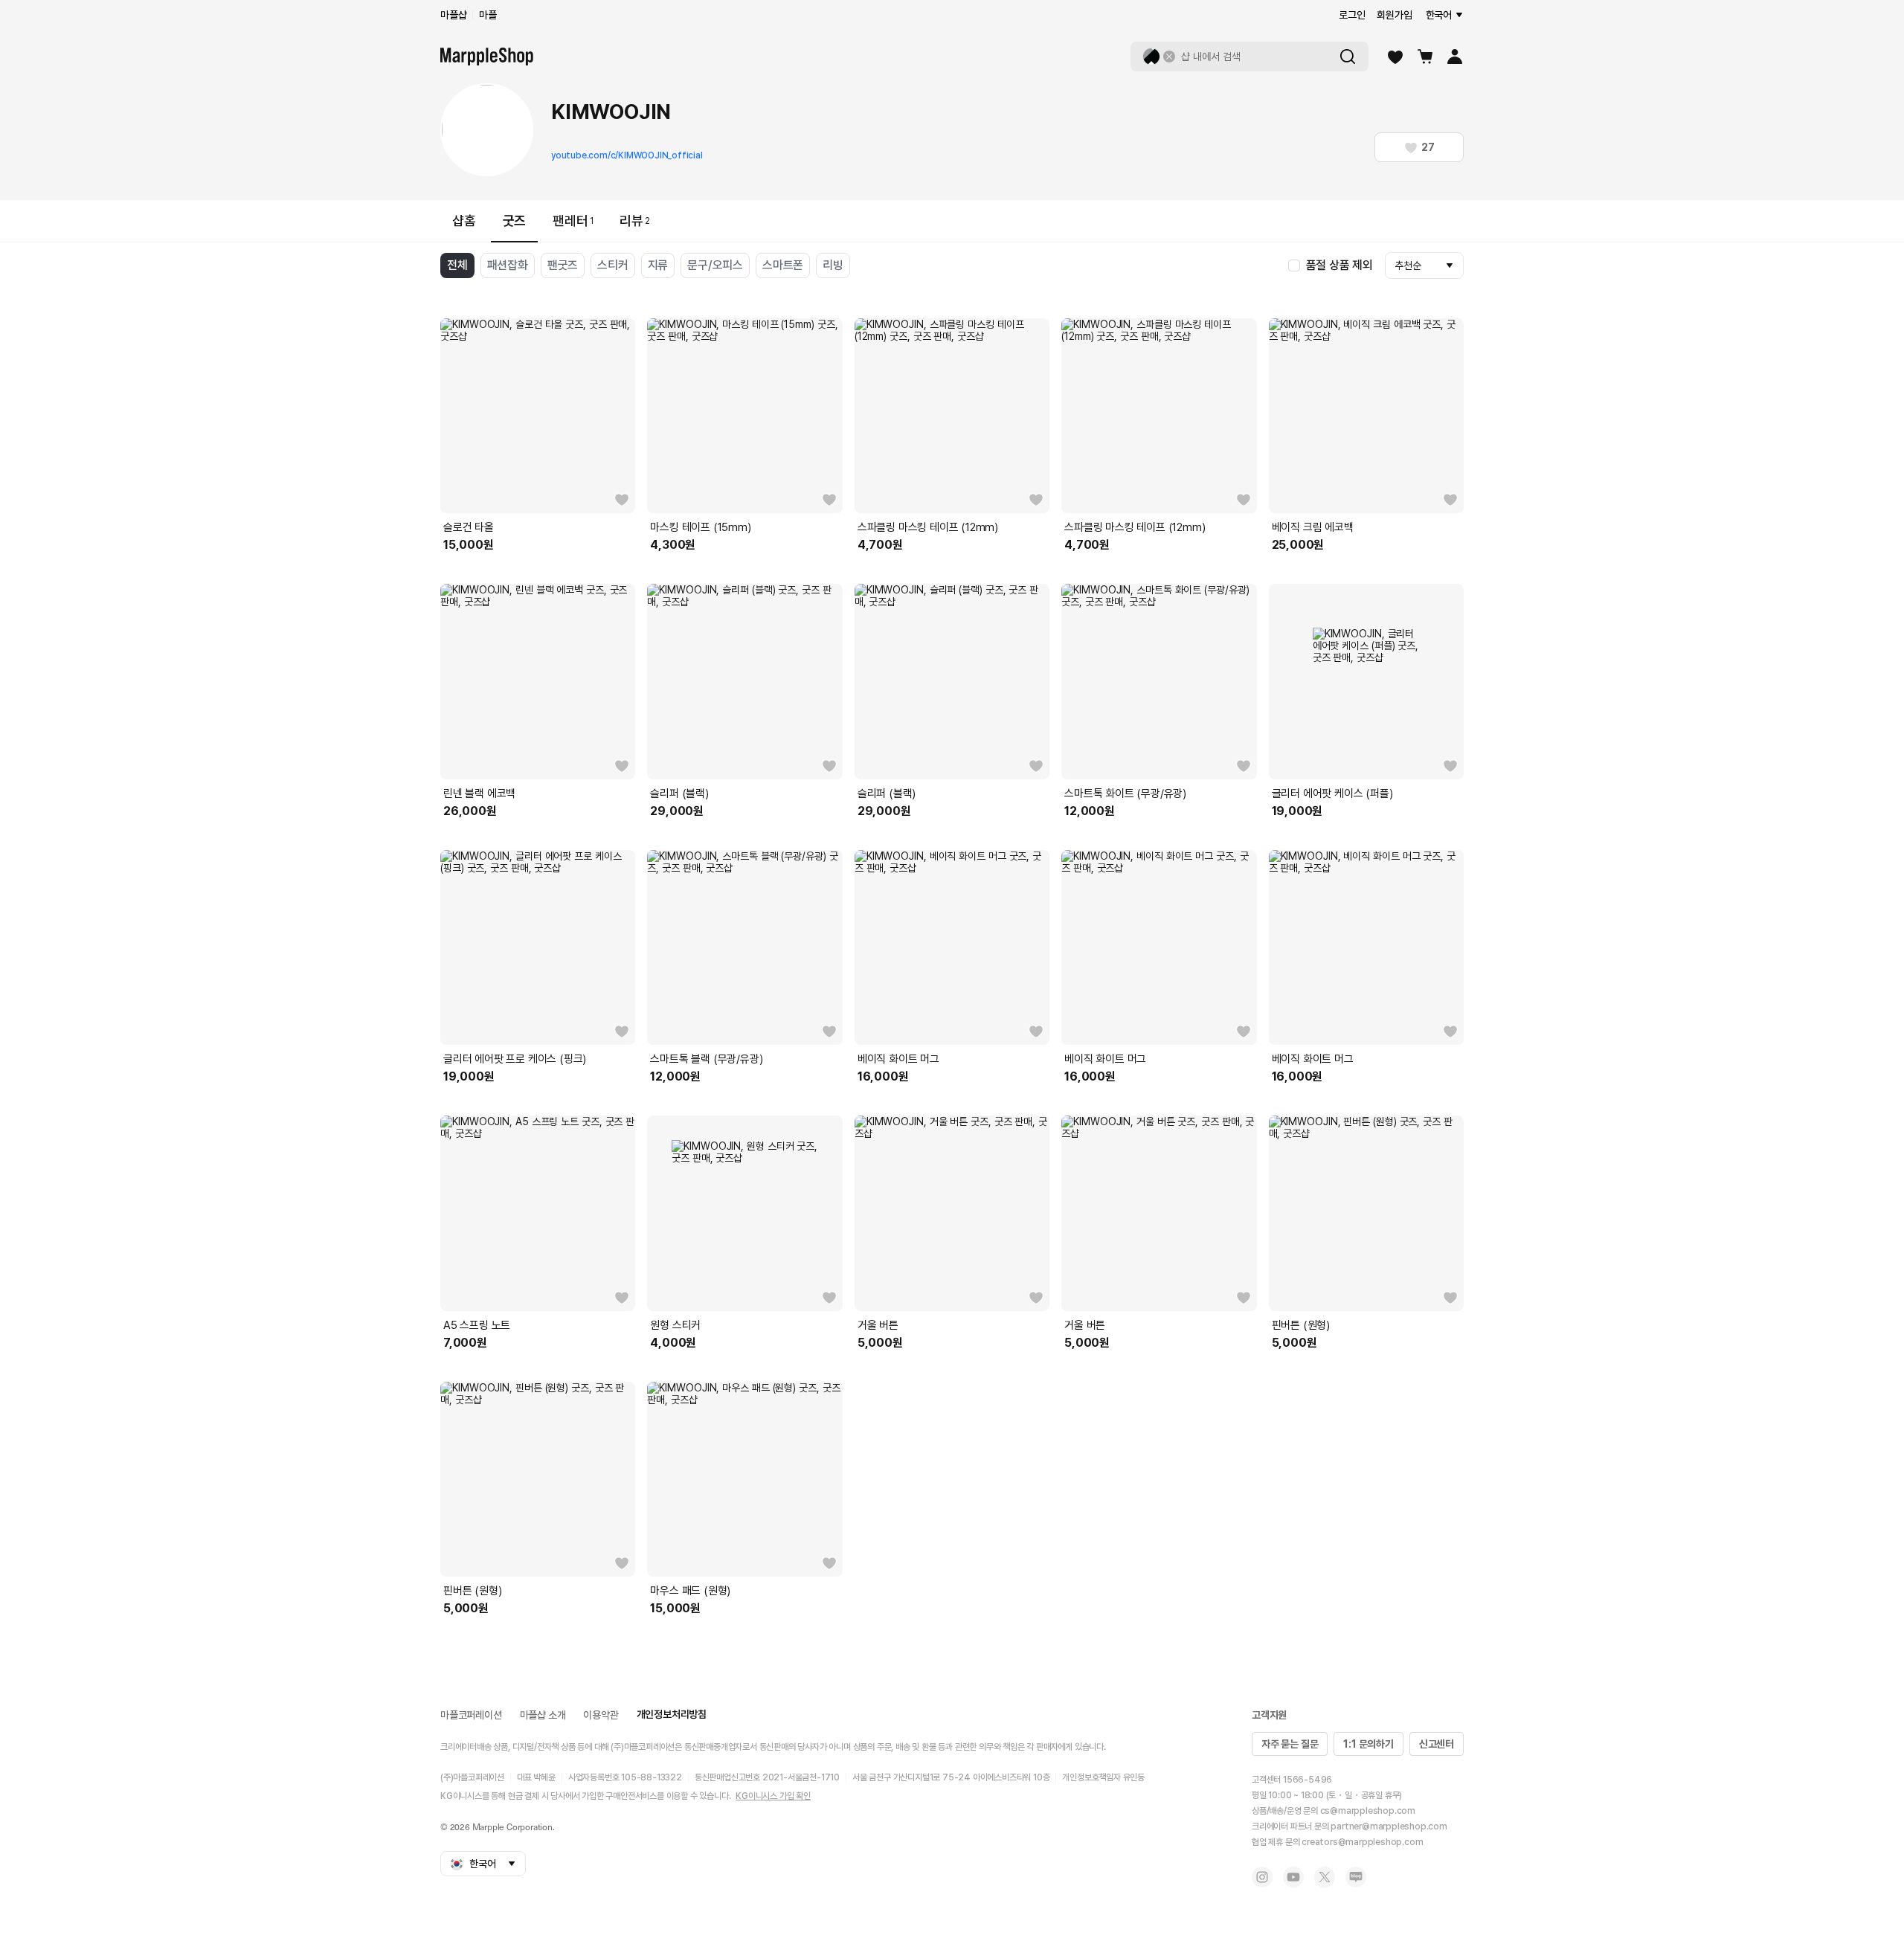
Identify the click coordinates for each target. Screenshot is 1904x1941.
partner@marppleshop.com (1389, 1826)
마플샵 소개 (543, 1715)
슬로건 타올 (469, 527)
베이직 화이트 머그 (898, 1059)
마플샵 (453, 15)
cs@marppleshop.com (1368, 1811)
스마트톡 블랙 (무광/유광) (706, 1059)
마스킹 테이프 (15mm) (700, 527)
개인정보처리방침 (672, 1714)
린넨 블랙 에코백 (479, 794)
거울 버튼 (878, 1325)
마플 (488, 15)
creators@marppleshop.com (1362, 1842)
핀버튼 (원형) (1301, 1325)
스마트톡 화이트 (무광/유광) (1125, 794)
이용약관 (601, 1715)
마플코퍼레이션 (471, 1715)
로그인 (1352, 15)
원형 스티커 (675, 1325)
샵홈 (464, 221)
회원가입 (1394, 15)
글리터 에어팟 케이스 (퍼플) (1332, 794)
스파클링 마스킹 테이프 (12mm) (928, 527)
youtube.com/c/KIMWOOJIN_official (627, 155)
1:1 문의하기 (1368, 1744)
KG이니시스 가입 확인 (773, 1796)
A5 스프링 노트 (477, 1325)
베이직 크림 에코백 (1313, 527)
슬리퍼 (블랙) (679, 794)
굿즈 (515, 221)
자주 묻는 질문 (1290, 1744)
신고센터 (1437, 1744)
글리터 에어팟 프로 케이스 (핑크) (515, 1059)
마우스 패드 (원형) (690, 1591)
